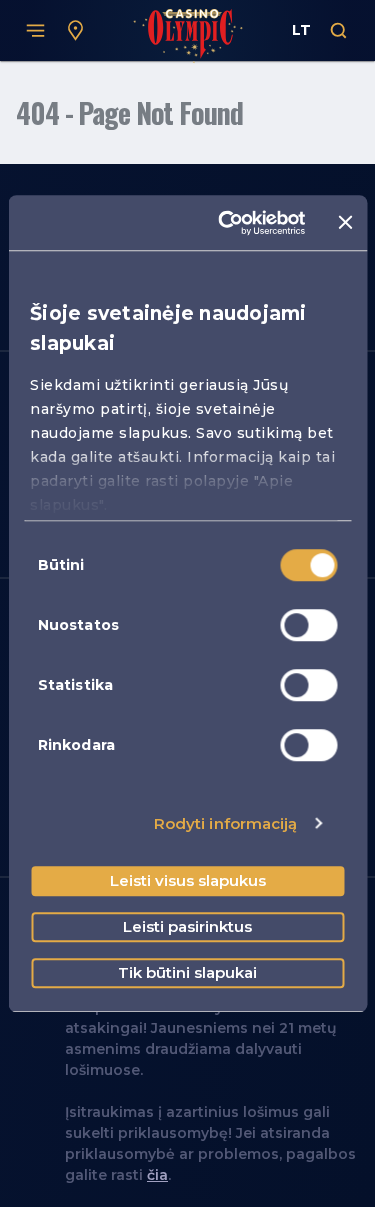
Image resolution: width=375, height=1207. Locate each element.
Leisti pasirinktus (187, 926)
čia (157, 1175)
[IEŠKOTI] (339, 31)
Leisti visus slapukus (188, 880)
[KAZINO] (76, 31)
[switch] (308, 625)
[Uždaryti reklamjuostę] (345, 223)
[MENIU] (36, 31)
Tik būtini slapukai (187, 972)
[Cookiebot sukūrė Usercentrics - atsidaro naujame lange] (227, 223)
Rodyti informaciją (226, 823)
